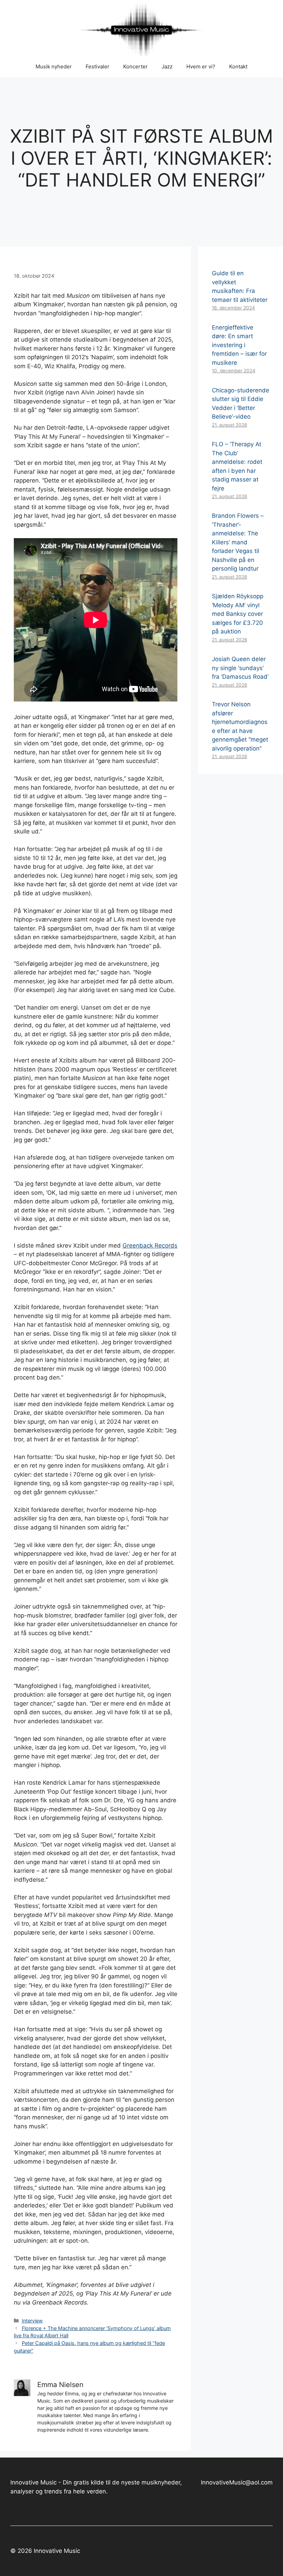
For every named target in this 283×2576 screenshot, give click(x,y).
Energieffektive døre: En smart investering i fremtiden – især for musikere (239, 345)
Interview (32, 2321)
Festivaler (97, 66)
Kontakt (238, 66)
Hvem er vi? (201, 66)
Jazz (167, 66)
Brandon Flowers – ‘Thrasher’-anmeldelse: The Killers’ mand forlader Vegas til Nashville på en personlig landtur (238, 542)
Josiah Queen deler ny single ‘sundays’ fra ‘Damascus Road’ (240, 668)
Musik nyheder (54, 66)
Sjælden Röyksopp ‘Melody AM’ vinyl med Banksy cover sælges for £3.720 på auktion (238, 614)
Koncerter (135, 66)
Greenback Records (150, 1246)
